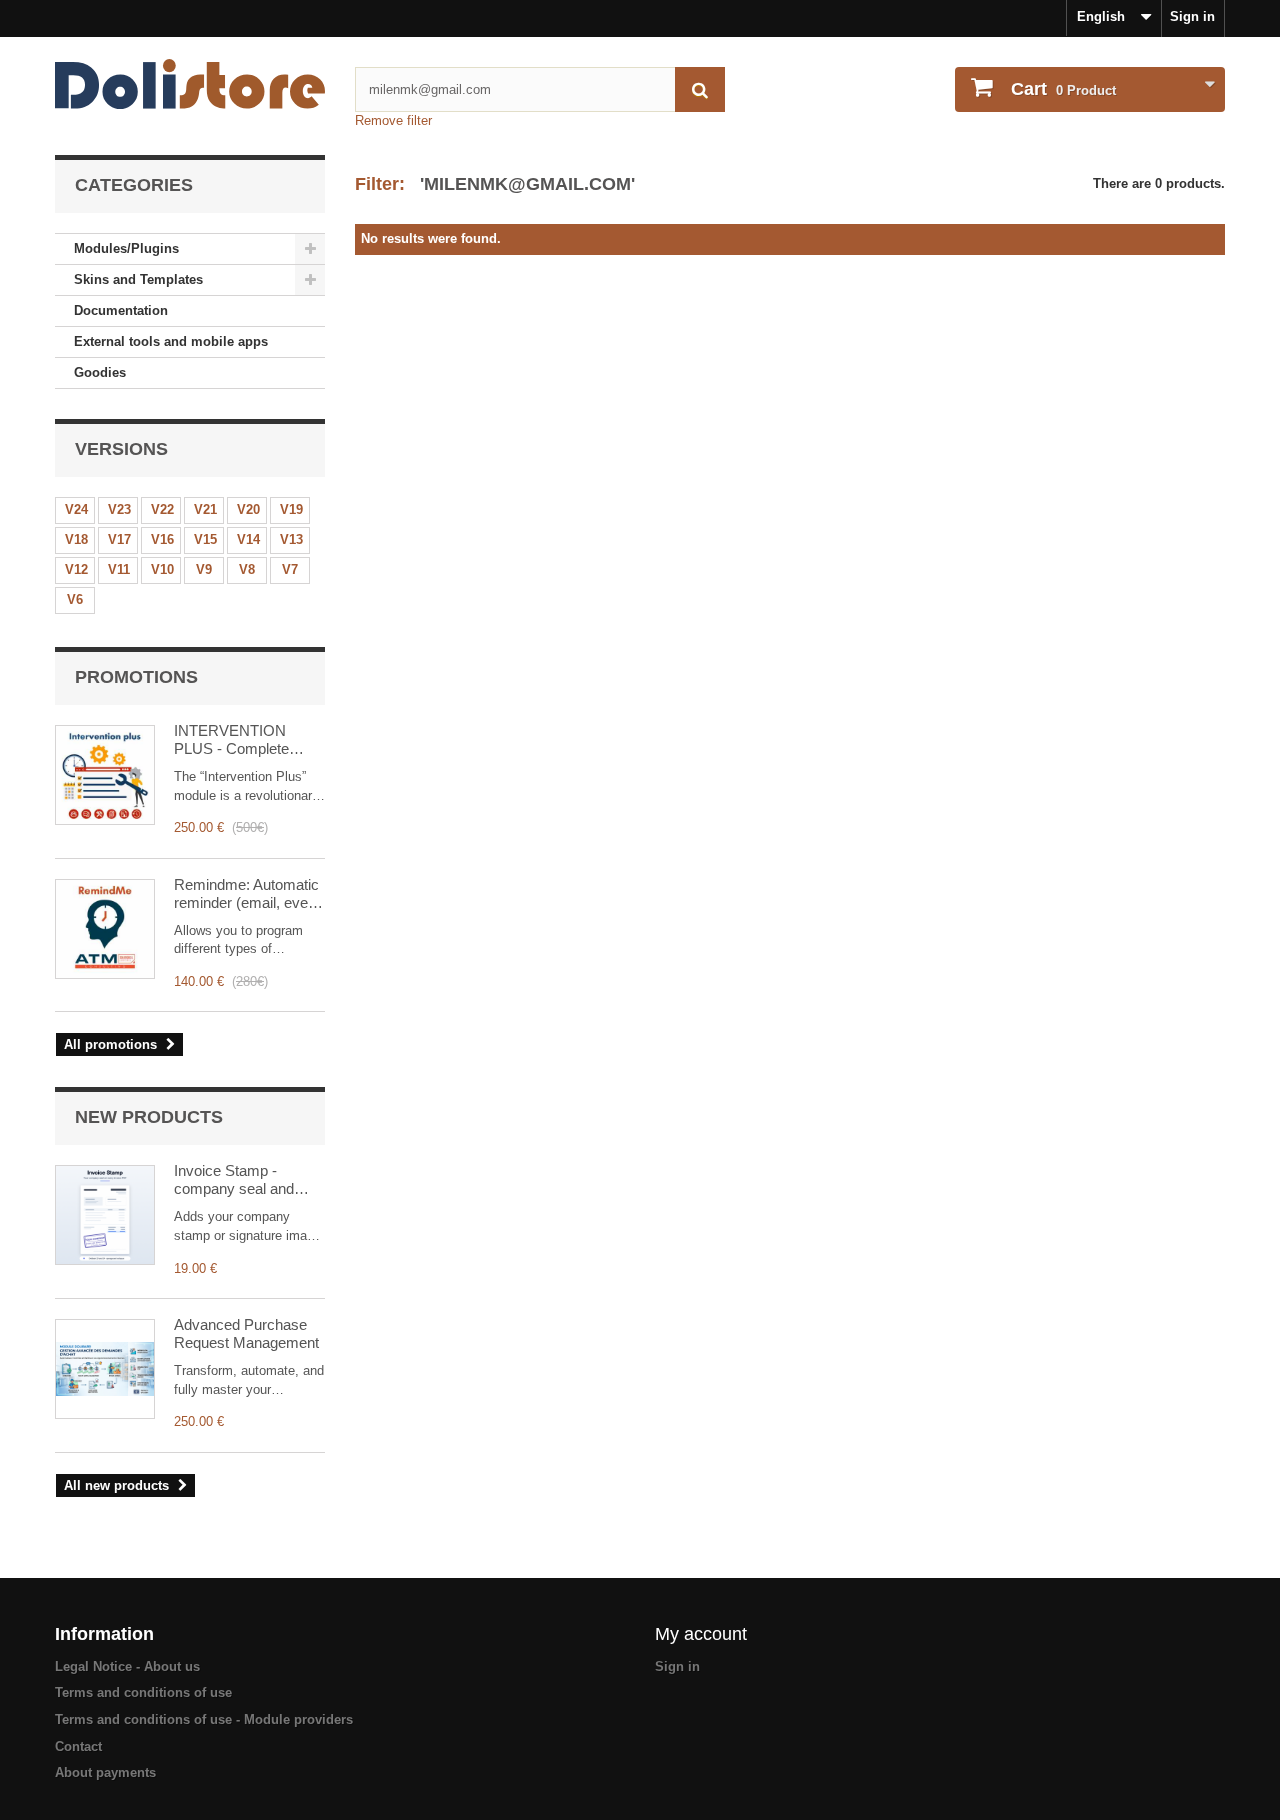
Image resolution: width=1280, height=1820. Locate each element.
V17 (119, 539)
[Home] (190, 84)
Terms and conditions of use (143, 1692)
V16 (162, 539)
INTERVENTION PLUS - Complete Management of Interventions (231, 740)
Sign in (1192, 16)
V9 (204, 569)
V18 (76, 539)
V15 (205, 539)
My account (701, 1634)
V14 (248, 539)
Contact (78, 1746)
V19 (291, 509)
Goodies (100, 372)
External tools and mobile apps (171, 341)
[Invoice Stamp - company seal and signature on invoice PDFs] (105, 1215)
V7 (290, 569)
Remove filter (393, 120)
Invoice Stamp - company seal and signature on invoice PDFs (239, 1180)
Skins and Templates (138, 279)
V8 (247, 569)
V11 (119, 569)
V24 (76, 509)
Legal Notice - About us (127, 1666)
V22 (162, 509)
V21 (205, 509)
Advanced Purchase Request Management (246, 1333)
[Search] (700, 89)
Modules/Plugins (126, 248)
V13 (291, 539)
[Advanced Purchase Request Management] (105, 1369)
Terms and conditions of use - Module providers (204, 1719)
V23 (119, 509)
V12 (76, 569)
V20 (248, 509)
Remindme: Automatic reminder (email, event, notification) (249, 894)
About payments (105, 1772)
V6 (75, 599)
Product (1063, 89)
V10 (162, 569)
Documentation (121, 310)
